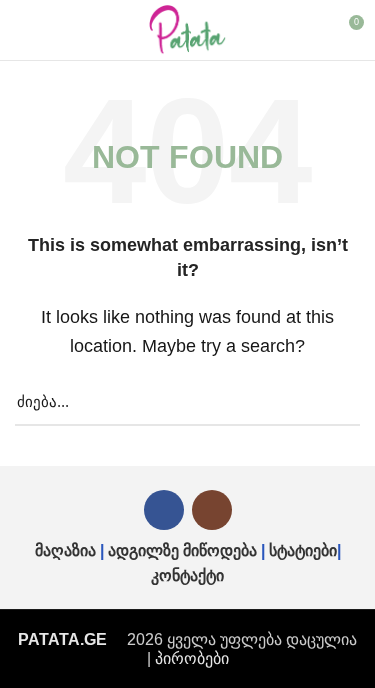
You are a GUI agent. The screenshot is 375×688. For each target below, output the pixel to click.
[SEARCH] (333, 403)
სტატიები (303, 550)
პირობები (192, 658)
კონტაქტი (187, 575)
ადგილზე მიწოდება (182, 550)
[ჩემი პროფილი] (311, 30)
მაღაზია (65, 550)
